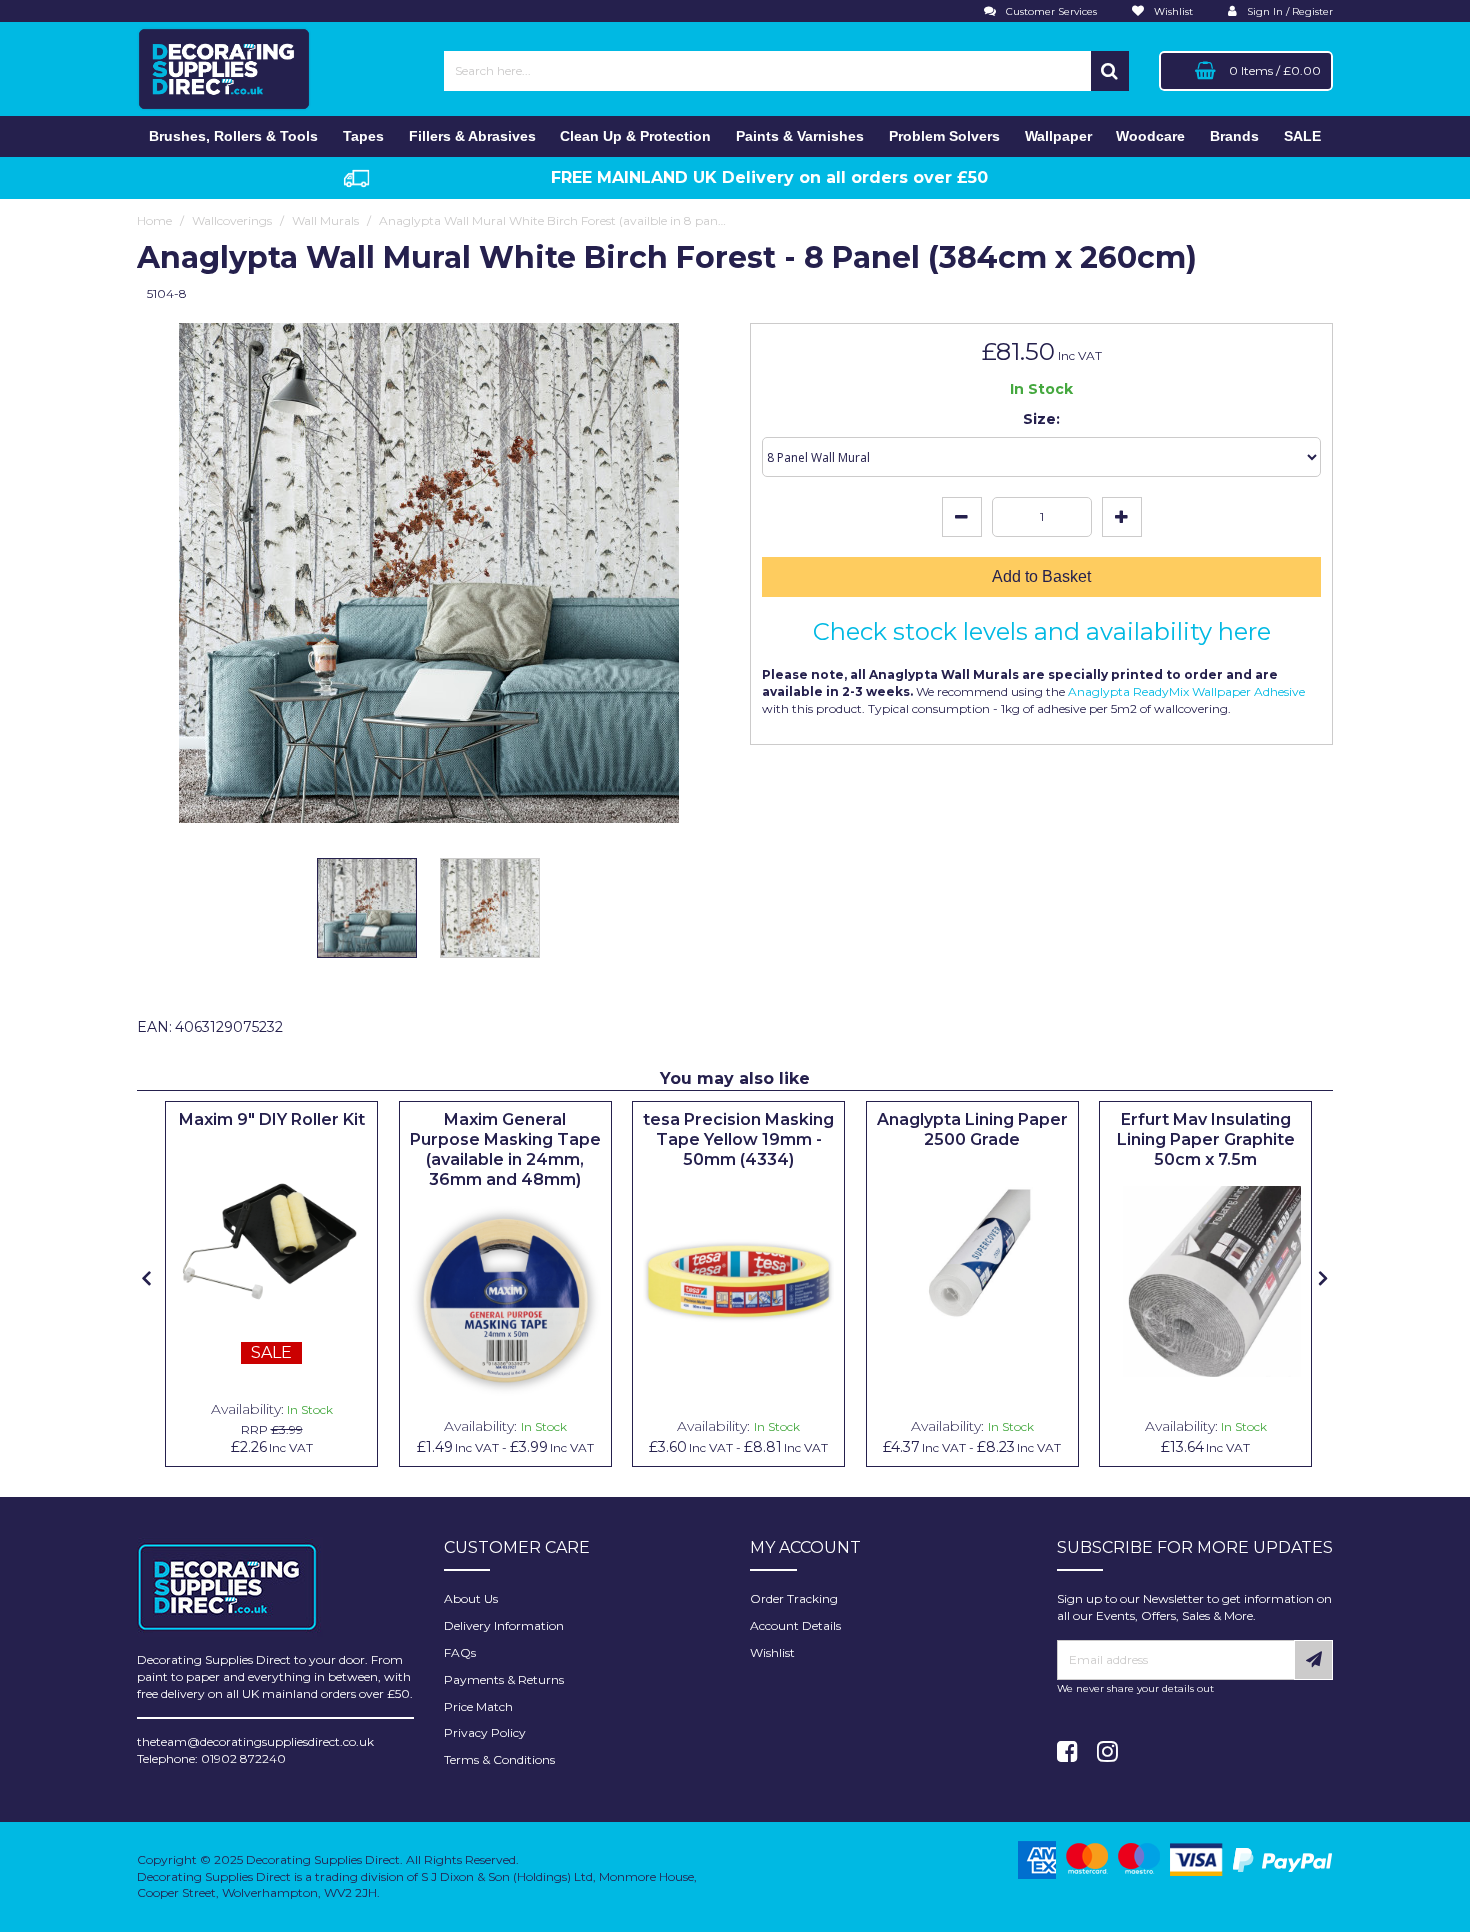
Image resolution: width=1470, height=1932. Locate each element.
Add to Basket (1041, 576)
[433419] (738, 1281)
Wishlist (772, 1652)
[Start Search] (1110, 71)
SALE (1302, 136)
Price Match (478, 1706)
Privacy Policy (485, 1732)
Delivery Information (504, 1625)
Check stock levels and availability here (1042, 631)
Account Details (795, 1625)
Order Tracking (794, 1598)
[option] (366, 913)
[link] (1067, 1752)
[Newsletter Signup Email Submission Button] (1313, 1660)
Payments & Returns (504, 1679)
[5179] (1205, 1281)
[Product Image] (271, 1241)
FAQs (460, 1652)
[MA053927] (505, 1301)
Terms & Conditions (499, 1759)
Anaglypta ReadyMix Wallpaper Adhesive (1185, 691)
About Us (471, 1598)
